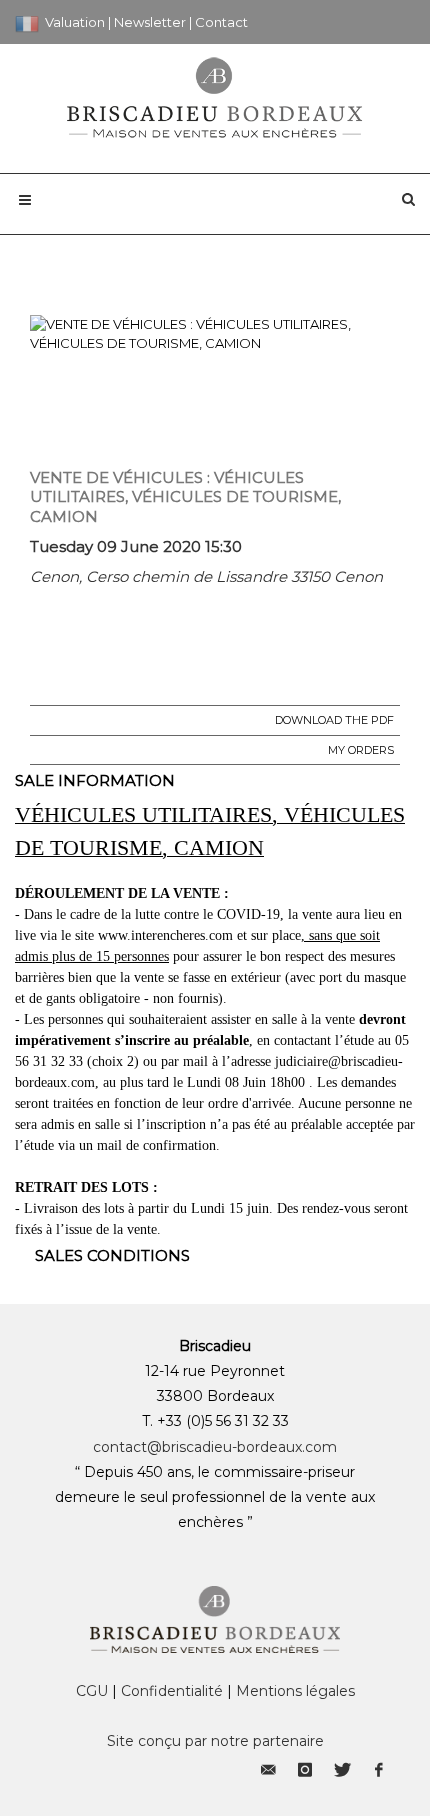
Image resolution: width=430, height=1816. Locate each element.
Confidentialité (172, 1691)
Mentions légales (295, 1691)
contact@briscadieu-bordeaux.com (215, 1447)
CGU (92, 1691)
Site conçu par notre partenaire (215, 1741)
